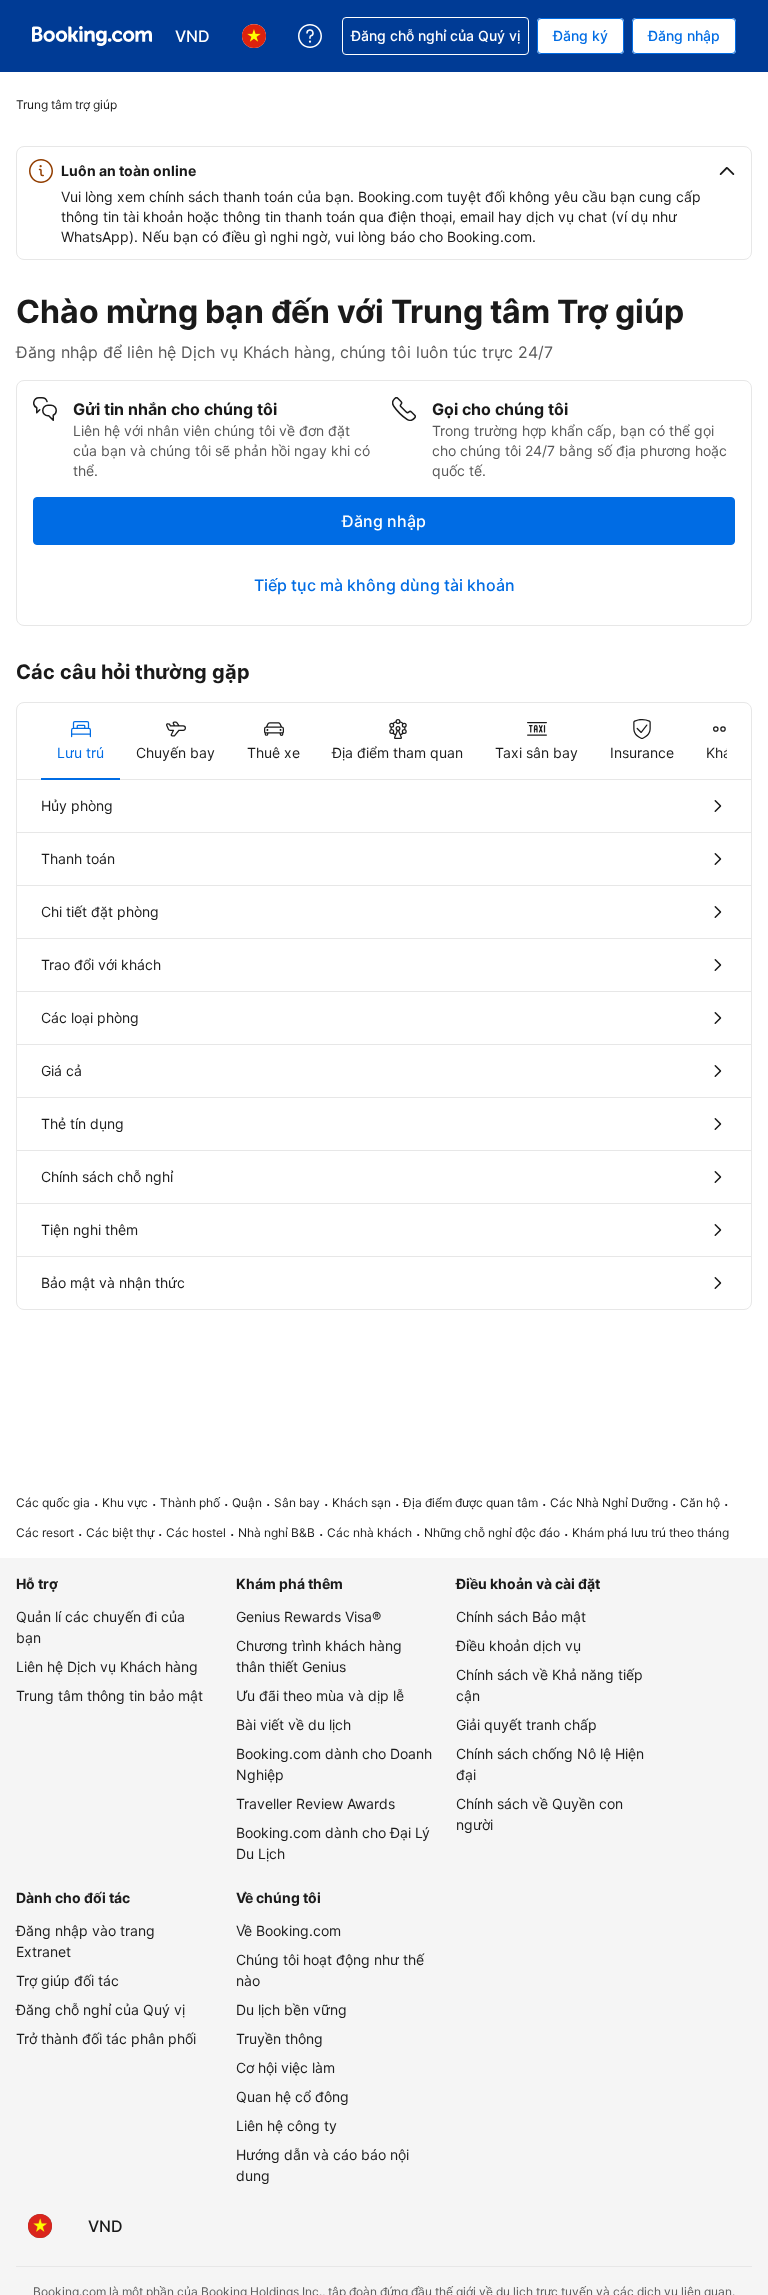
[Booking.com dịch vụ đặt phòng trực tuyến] (92, 36)
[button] (384, 171)
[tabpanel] (384, 1044)
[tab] (80, 741)
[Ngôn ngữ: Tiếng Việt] (40, 2226)
